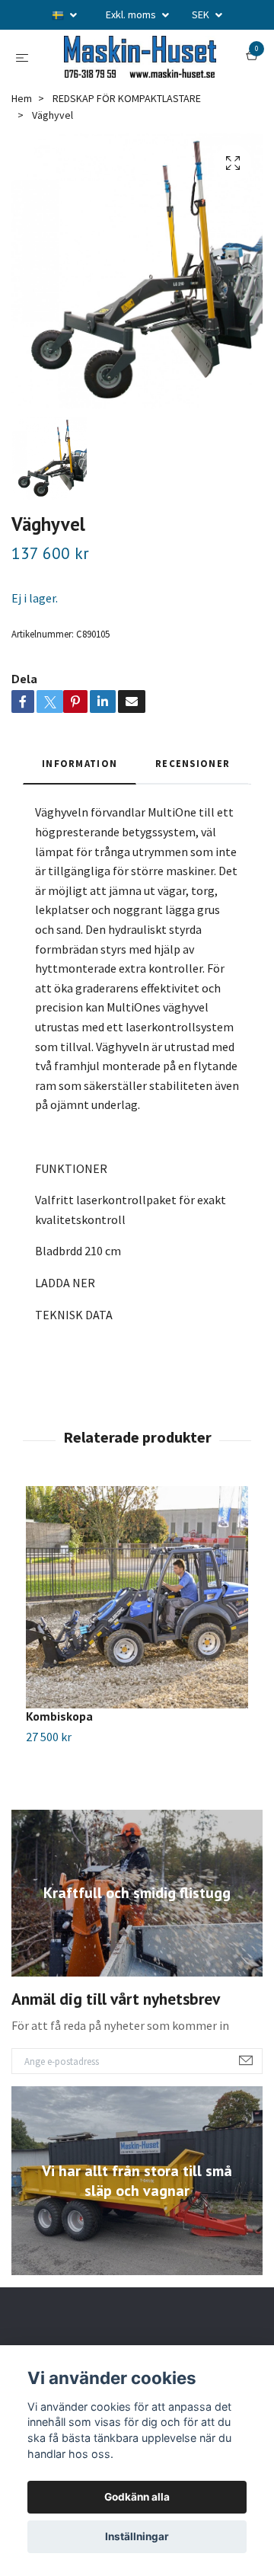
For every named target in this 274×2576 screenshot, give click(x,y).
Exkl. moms (132, 14)
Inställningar (137, 2536)
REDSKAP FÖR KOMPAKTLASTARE (127, 163)
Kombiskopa (59, 1782)
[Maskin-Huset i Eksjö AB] (137, 89)
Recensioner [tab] (193, 828)
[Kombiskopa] (137, 1663)
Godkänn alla (137, 2497)
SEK (202, 14)
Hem (22, 163)
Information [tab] (80, 828)
